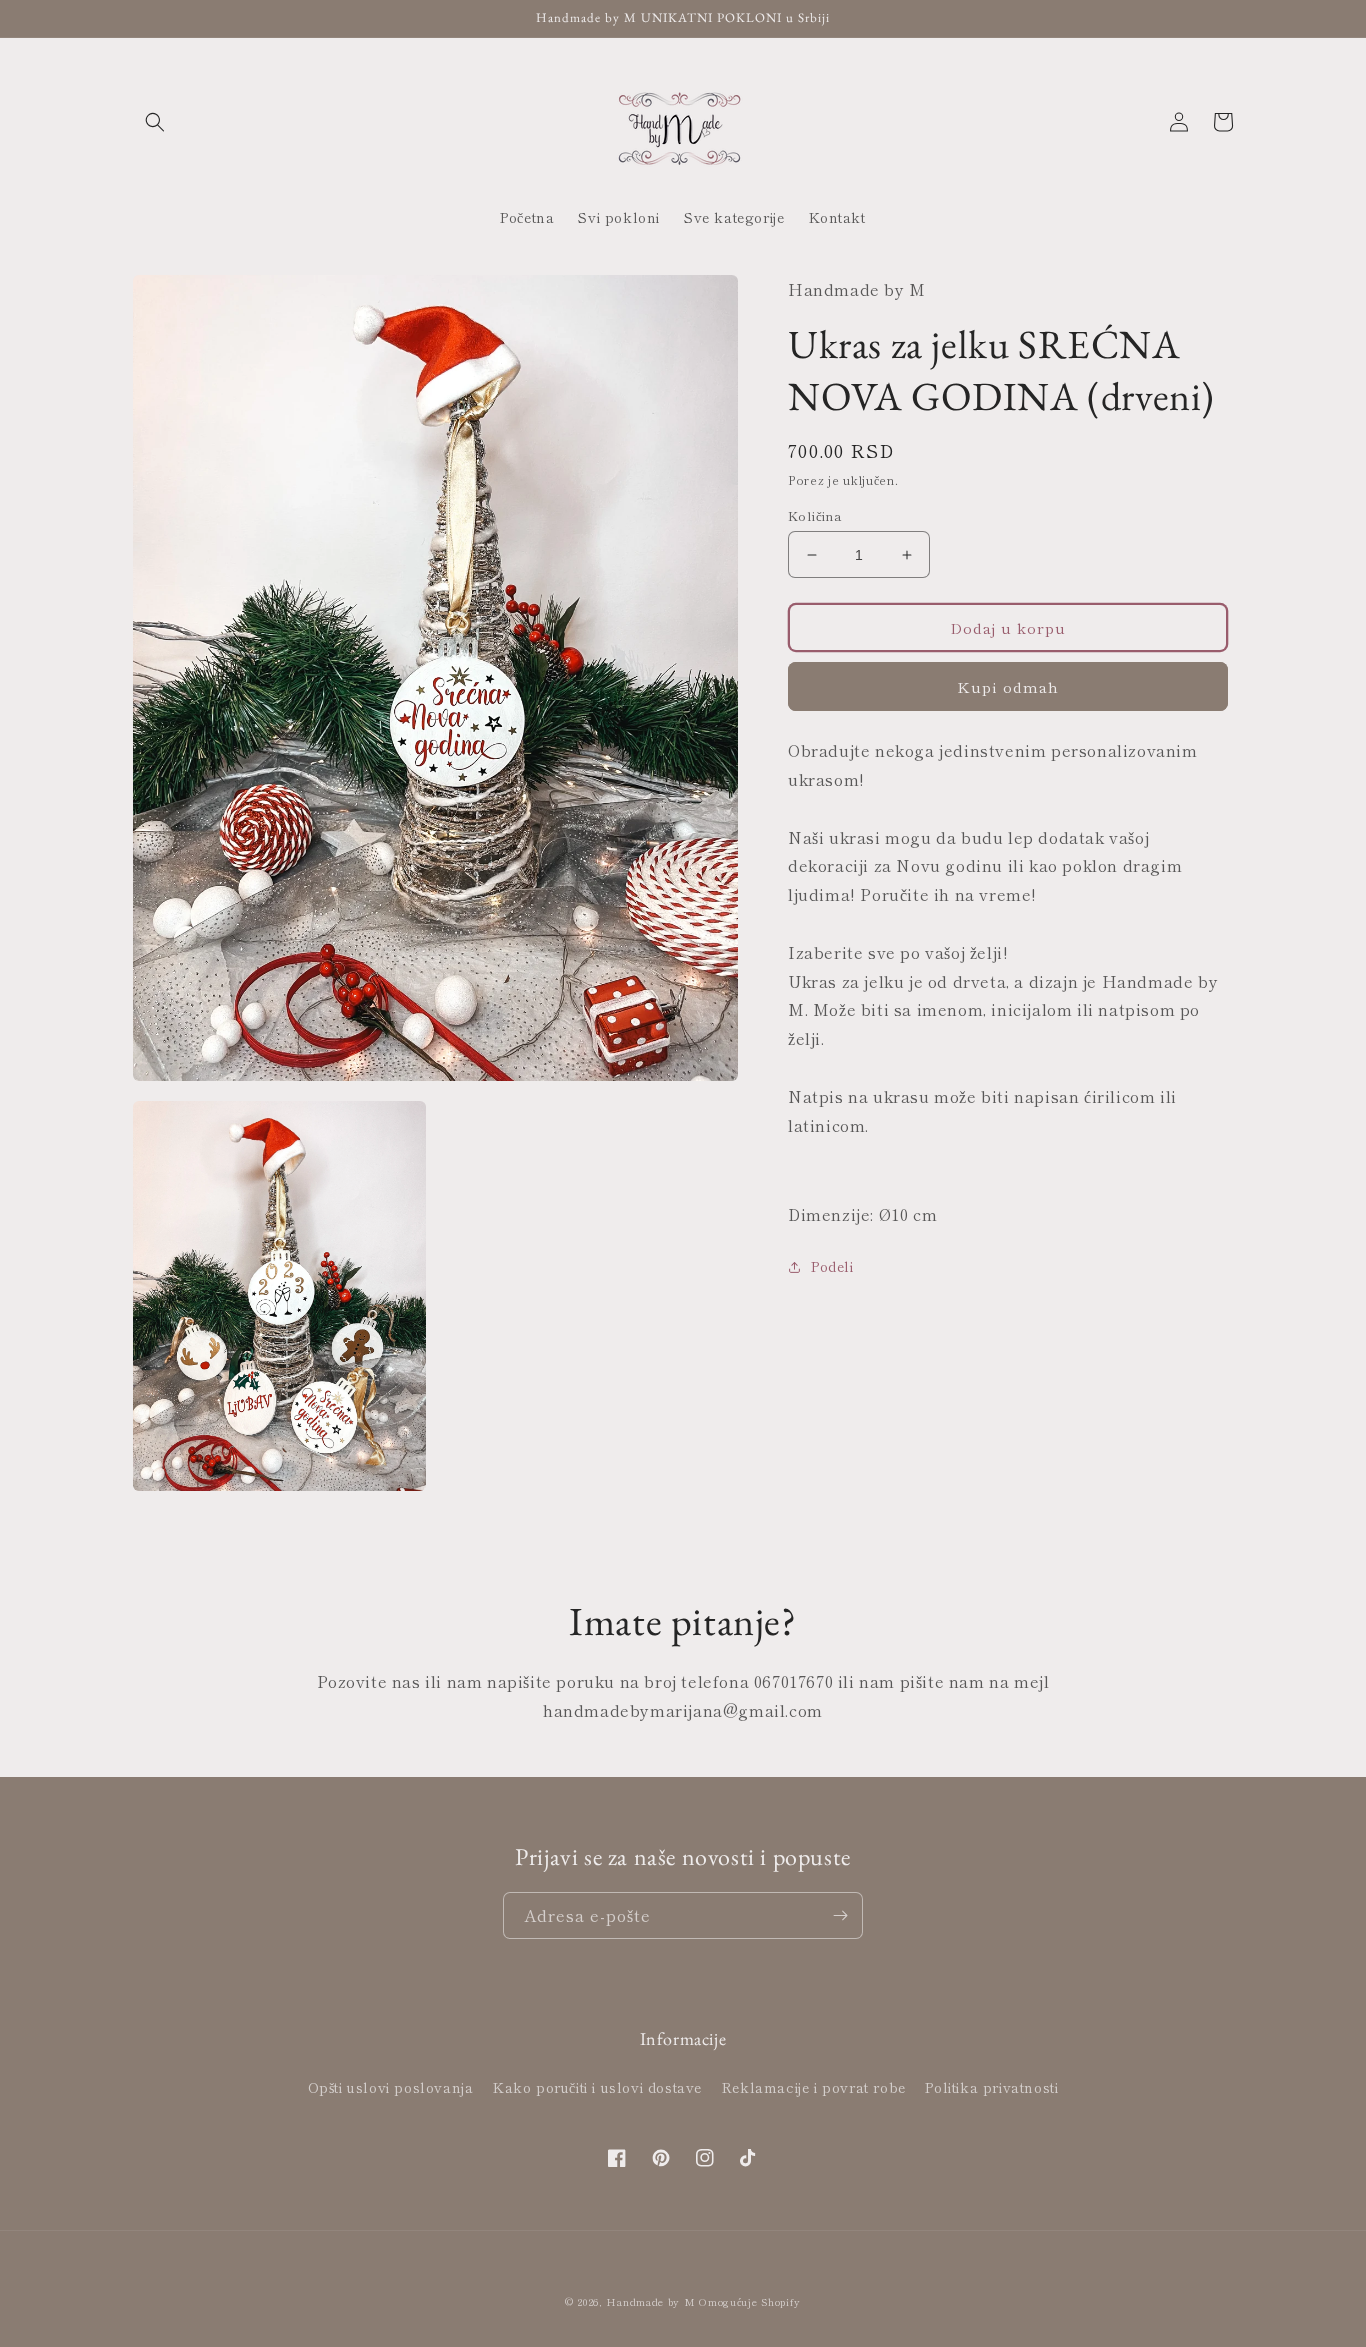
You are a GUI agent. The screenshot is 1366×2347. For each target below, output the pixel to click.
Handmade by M (650, 2301)
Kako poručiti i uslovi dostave (597, 2087)
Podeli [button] (832, 1266)
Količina (815, 515)
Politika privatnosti (991, 2087)
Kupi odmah (1008, 686)
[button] (155, 122)
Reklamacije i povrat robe (814, 2087)
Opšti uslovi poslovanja (391, 2087)
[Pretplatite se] (840, 1915)
